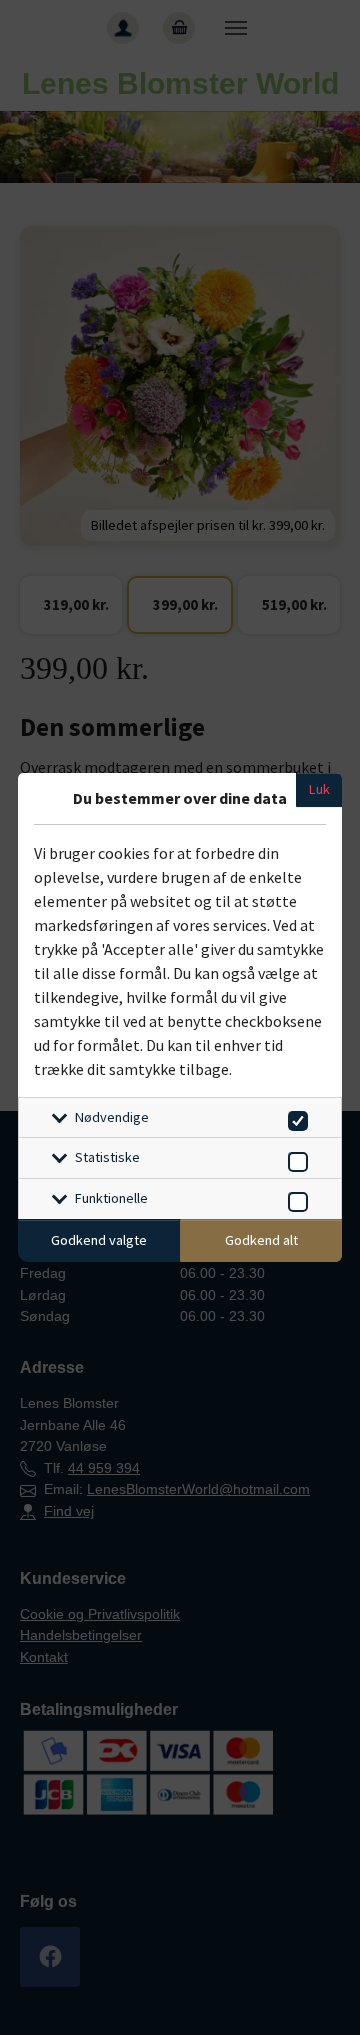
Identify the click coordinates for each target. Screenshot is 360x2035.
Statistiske (107, 1157)
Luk (319, 789)
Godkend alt (261, 1240)
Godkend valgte (99, 1240)
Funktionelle (111, 1198)
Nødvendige (112, 1117)
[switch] (294, 1117)
